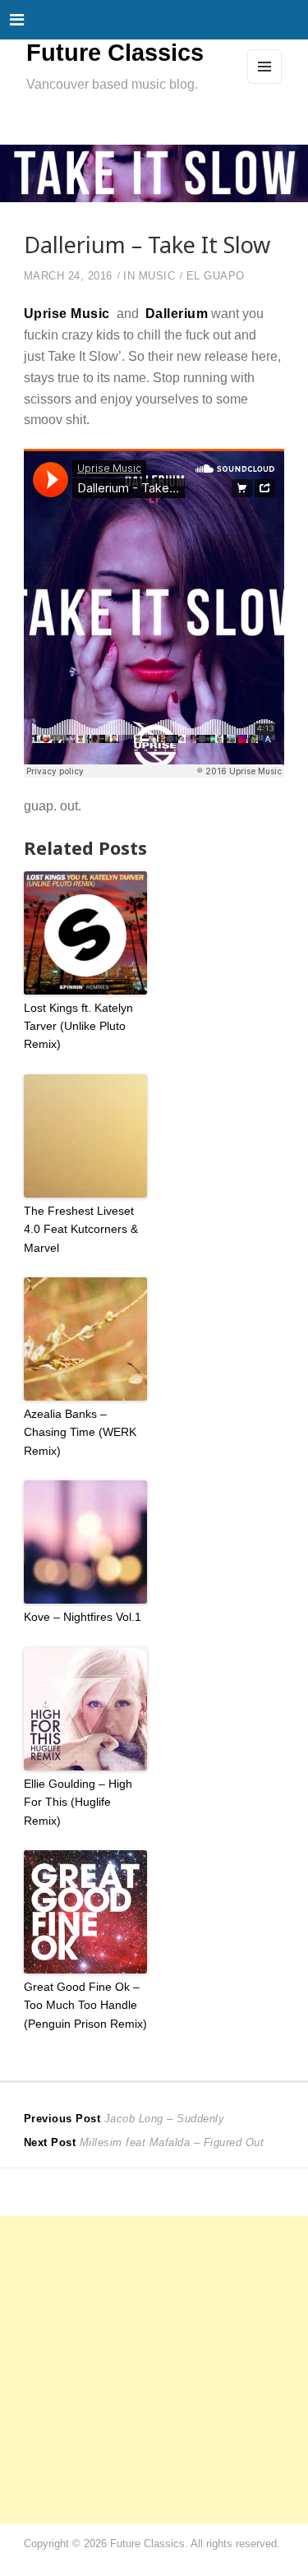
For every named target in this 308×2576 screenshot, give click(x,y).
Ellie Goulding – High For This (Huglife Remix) (78, 1802)
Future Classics (115, 53)
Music (157, 276)
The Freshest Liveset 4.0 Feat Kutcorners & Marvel (81, 1229)
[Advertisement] (154, 2370)
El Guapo (216, 276)
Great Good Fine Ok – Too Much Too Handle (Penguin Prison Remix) (85, 2005)
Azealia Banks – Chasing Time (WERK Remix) (80, 1432)
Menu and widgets (265, 83)
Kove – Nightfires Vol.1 (83, 1617)
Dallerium (177, 313)
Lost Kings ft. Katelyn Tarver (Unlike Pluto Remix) (78, 1026)
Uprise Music (67, 313)
